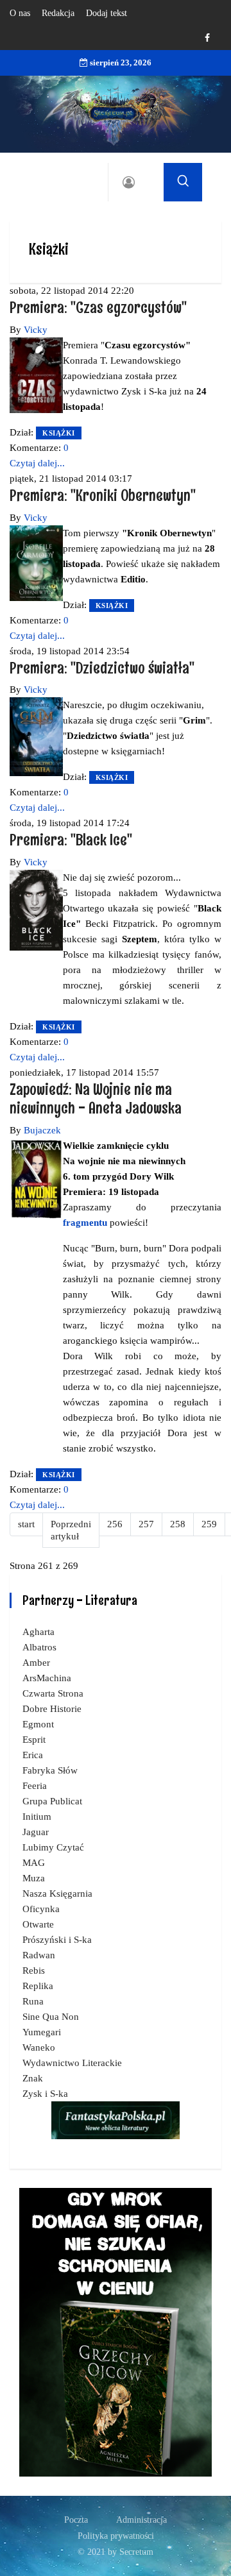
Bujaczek (42, 1130)
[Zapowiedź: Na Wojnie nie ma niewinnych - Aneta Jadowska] (36, 1178)
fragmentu (85, 1223)
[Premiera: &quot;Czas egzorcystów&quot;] (36, 374)
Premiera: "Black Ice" (71, 839)
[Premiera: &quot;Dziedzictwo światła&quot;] (36, 736)
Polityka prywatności (116, 2536)
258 (178, 1524)
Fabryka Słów (50, 1770)
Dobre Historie (52, 1709)
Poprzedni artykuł (71, 1530)
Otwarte (38, 1924)
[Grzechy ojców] (116, 2332)
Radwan (39, 1955)
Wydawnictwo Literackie (72, 2063)
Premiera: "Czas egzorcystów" (98, 307)
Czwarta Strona (53, 1693)
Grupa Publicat (52, 1801)
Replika (38, 1986)
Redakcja (58, 13)
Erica (33, 1755)
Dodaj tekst (107, 13)
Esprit (34, 1740)
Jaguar (36, 1832)
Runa (33, 2001)
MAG (34, 1863)
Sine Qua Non (51, 2017)
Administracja (141, 2520)
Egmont (38, 1724)
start (26, 1524)
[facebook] (207, 38)
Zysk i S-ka (45, 2094)
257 (146, 1524)
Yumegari (42, 2032)
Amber (36, 1663)
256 (115, 1524)
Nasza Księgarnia (57, 1894)
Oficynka (41, 1909)
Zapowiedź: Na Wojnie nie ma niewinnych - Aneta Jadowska (96, 1098)
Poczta (76, 2520)
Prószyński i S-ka (57, 1940)
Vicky (36, 330)
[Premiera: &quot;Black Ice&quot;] (36, 909)
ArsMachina (47, 1678)
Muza (34, 1878)
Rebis (34, 1970)
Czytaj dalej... (37, 463)
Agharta (38, 1632)
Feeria (35, 1786)
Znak (33, 2078)
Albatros (39, 1647)
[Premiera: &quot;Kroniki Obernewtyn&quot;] (36, 562)
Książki (59, 433)
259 (209, 1524)
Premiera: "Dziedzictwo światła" (102, 667)
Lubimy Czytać (53, 1847)
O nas (20, 13)
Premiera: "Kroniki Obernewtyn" (103, 495)
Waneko (39, 2047)
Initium (37, 1817)
